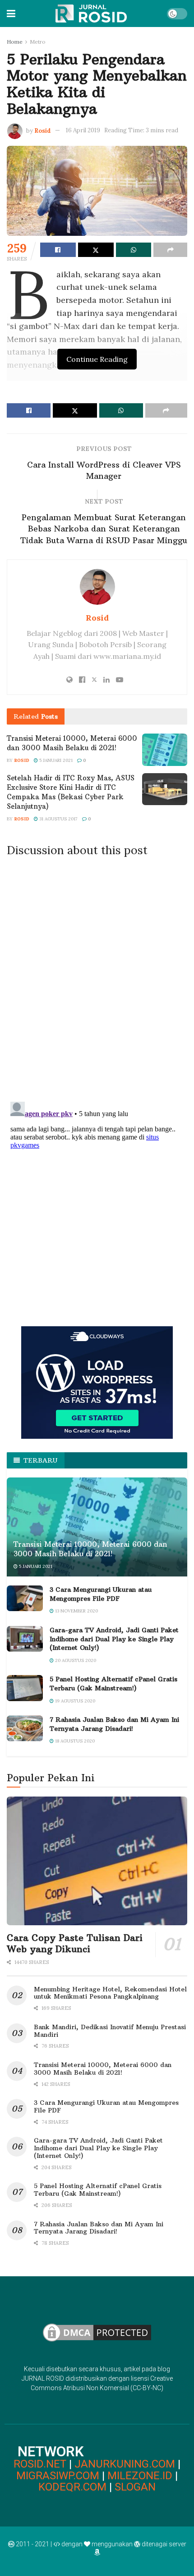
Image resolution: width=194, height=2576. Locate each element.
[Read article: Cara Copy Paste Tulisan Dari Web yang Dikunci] (97, 1861)
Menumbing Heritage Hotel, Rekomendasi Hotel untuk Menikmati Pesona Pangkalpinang (110, 1993)
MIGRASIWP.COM (58, 2476)
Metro (38, 42)
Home (15, 42)
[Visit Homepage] (91, 14)
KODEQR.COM (72, 2487)
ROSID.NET (40, 2464)
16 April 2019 (83, 130)
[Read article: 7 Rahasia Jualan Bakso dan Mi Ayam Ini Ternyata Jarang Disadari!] (25, 1728)
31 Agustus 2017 (58, 819)
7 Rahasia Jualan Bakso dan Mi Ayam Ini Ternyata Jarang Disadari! (114, 1724)
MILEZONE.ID (140, 2476)
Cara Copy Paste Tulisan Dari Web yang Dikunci (75, 1943)
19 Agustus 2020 (74, 1701)
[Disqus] (97, 977)
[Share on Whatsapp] (134, 250)
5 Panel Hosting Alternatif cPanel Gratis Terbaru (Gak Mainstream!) (113, 1684)
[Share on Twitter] (96, 250)
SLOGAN (135, 2487)
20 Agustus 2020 (75, 1660)
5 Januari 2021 (55, 760)
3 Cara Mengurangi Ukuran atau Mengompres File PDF (101, 1594)
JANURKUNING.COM (125, 2464)
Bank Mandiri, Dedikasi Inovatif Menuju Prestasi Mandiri (110, 2031)
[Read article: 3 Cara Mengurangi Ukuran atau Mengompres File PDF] (25, 1598)
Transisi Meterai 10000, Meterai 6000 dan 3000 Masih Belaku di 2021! (90, 1549)
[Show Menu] (11, 14)
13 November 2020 (76, 1611)
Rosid (43, 130)
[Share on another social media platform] (170, 250)
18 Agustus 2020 (74, 1741)
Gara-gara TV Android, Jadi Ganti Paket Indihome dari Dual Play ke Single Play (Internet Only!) (114, 1639)
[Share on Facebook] (58, 250)
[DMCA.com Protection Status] (97, 2332)
